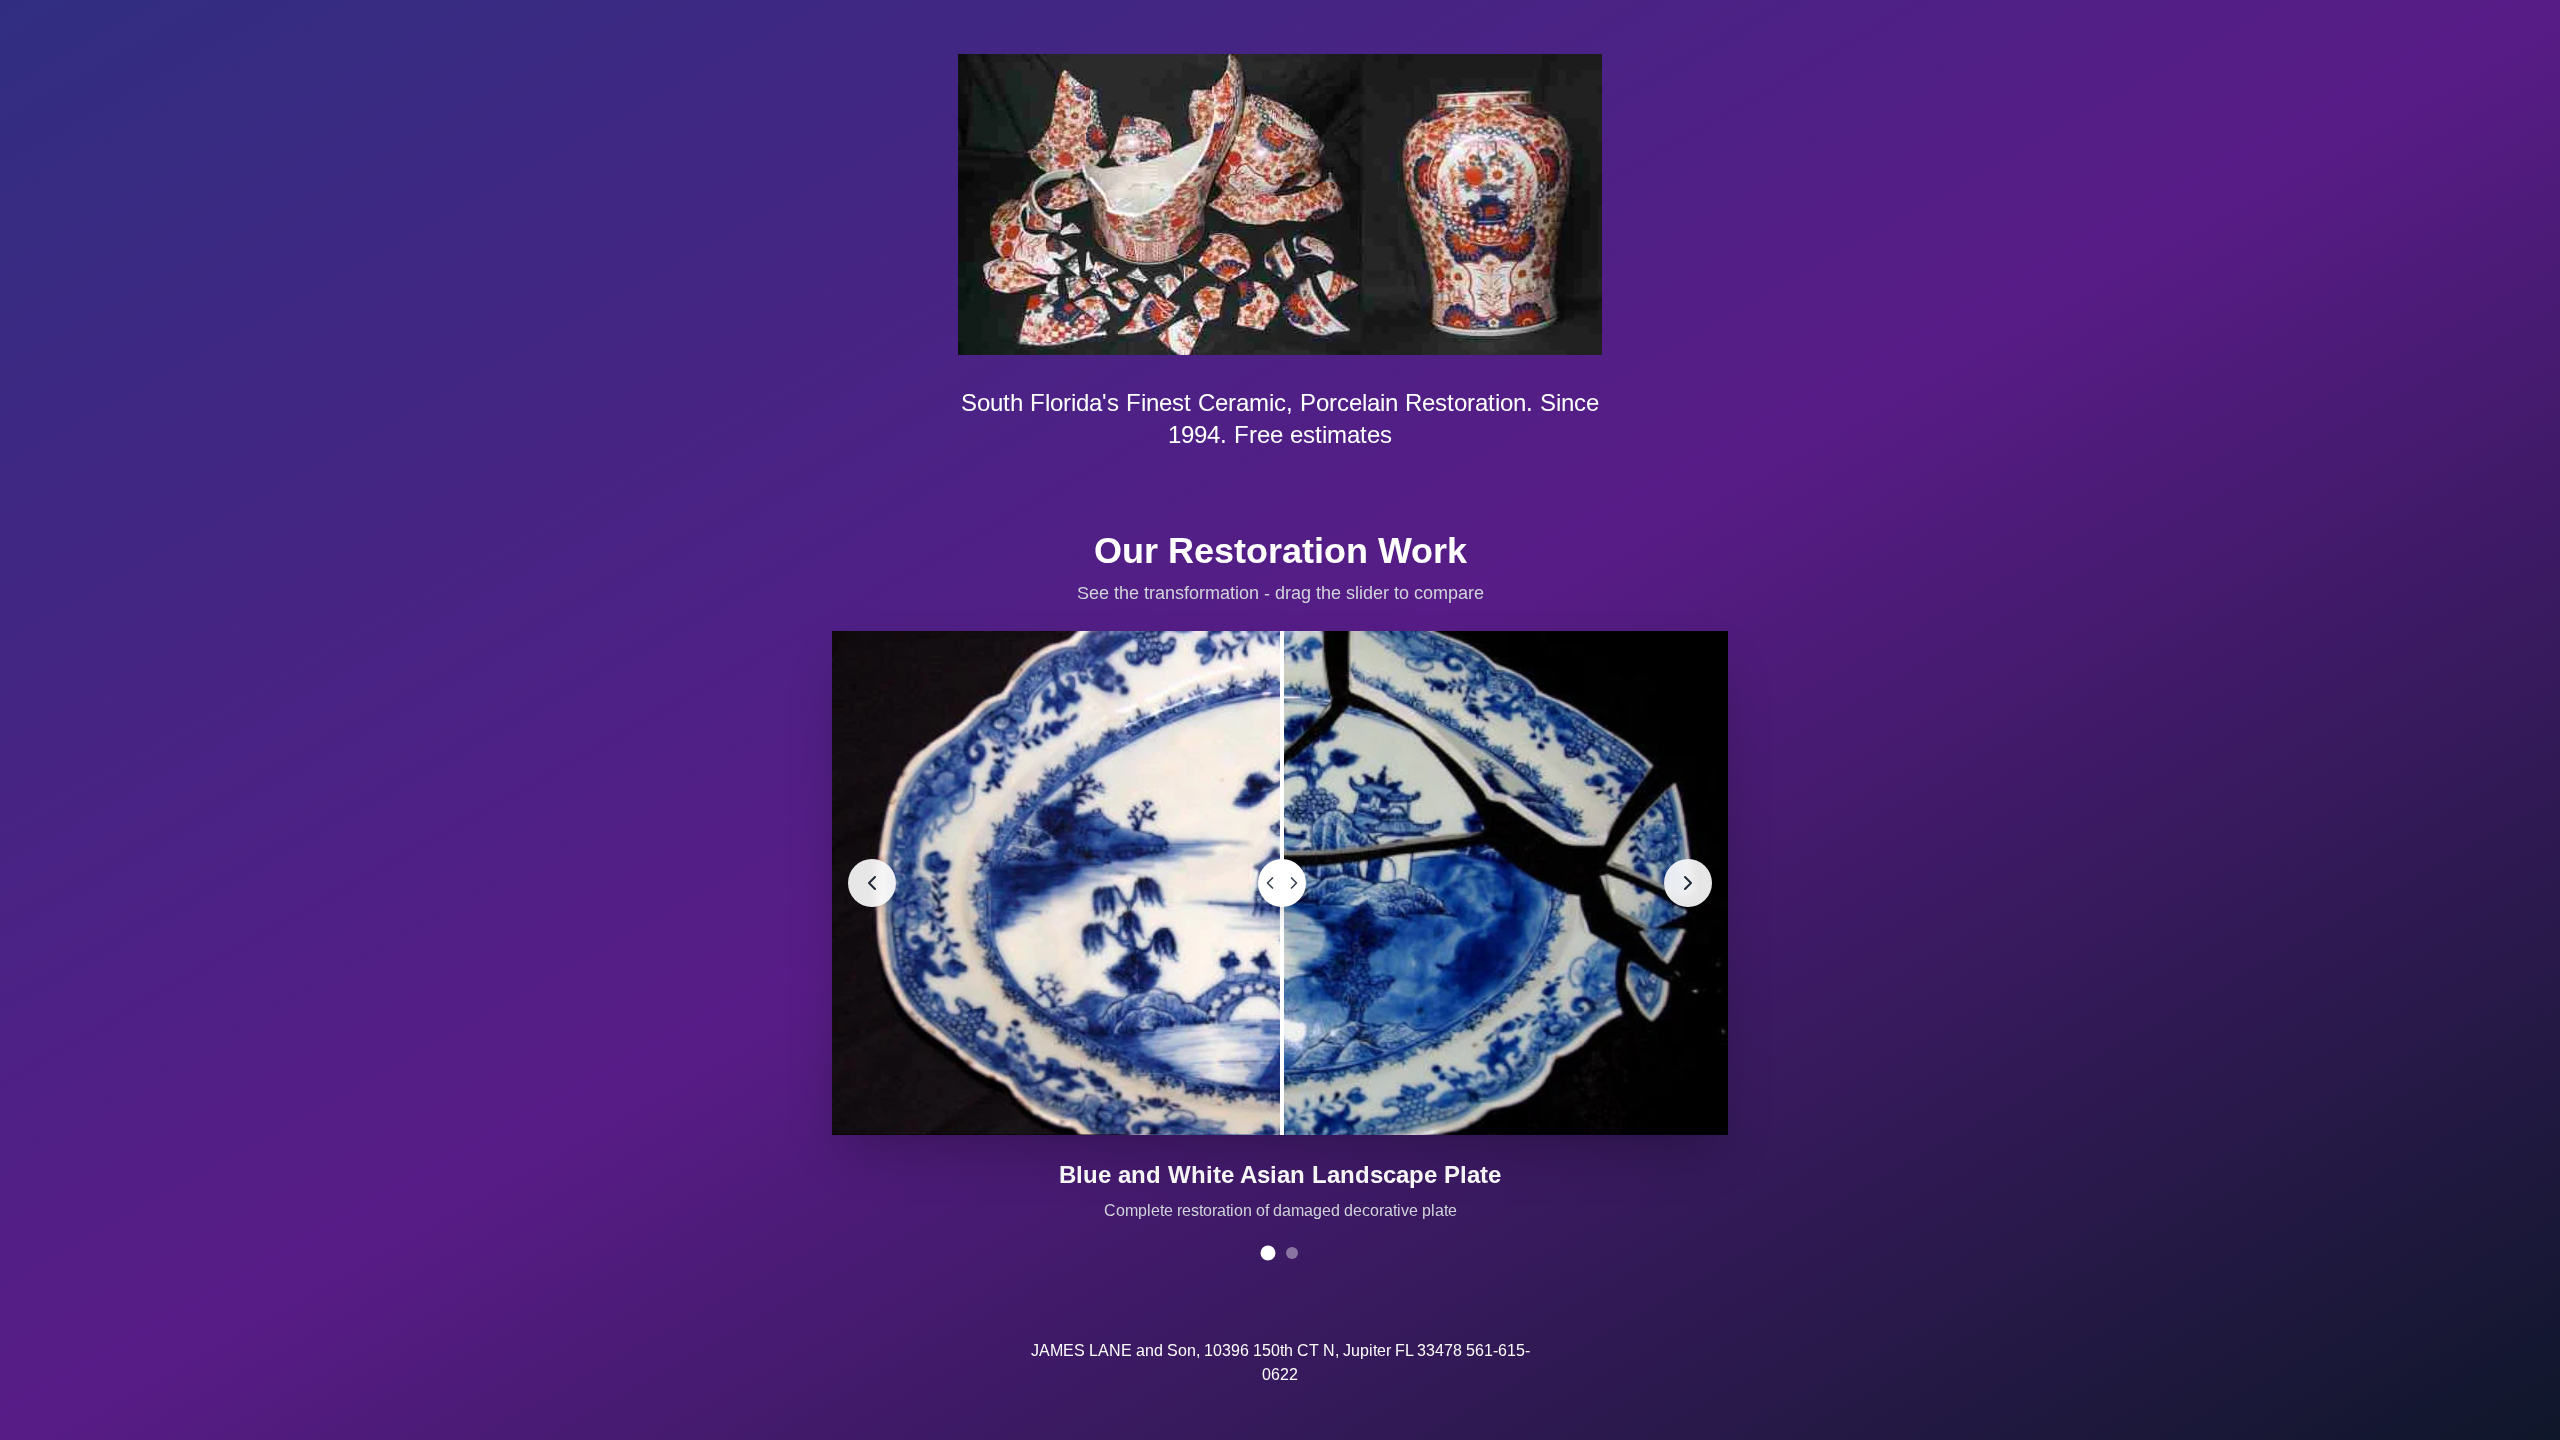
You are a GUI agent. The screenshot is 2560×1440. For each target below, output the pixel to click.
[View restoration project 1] (1268, 1252)
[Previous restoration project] (872, 883)
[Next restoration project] (1688, 883)
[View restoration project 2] (1292, 1253)
